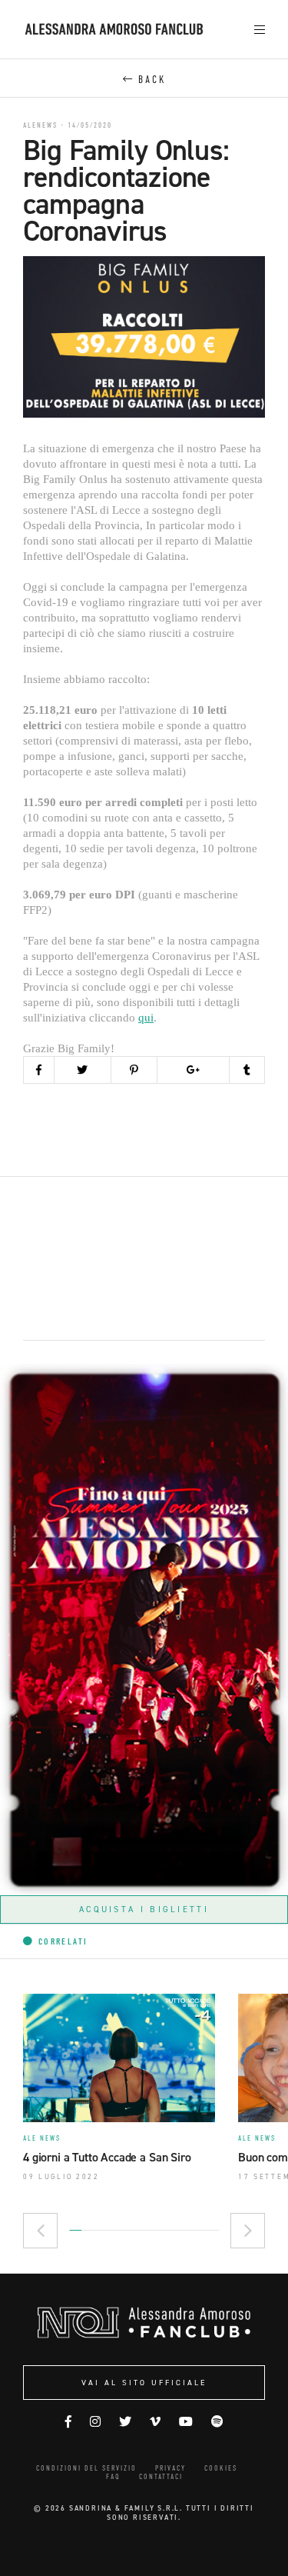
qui (146, 1018)
